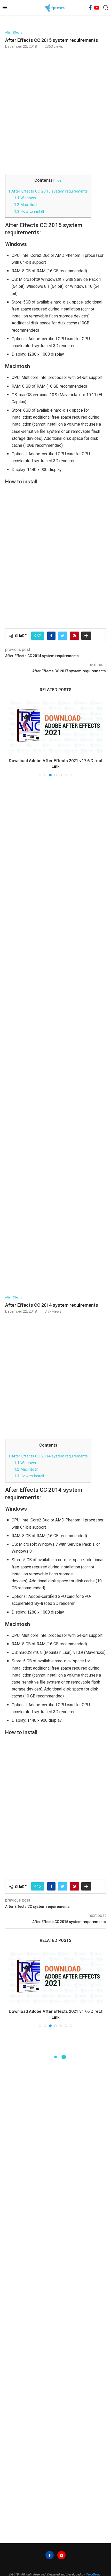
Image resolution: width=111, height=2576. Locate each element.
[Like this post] (39, 636)
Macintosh (26, 205)
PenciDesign (94, 2510)
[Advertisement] (55, 111)
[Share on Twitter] (63, 636)
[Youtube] (97, 8)
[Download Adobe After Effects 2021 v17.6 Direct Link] (55, 1914)
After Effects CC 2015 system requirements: (48, 191)
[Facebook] (90, 8)
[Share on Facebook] (51, 636)
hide (58, 181)
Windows (25, 198)
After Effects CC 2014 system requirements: (48, 1392)
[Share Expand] (86, 636)
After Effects (14, 33)
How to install (29, 211)
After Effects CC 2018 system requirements (55, 703)
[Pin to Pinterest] (74, 636)
